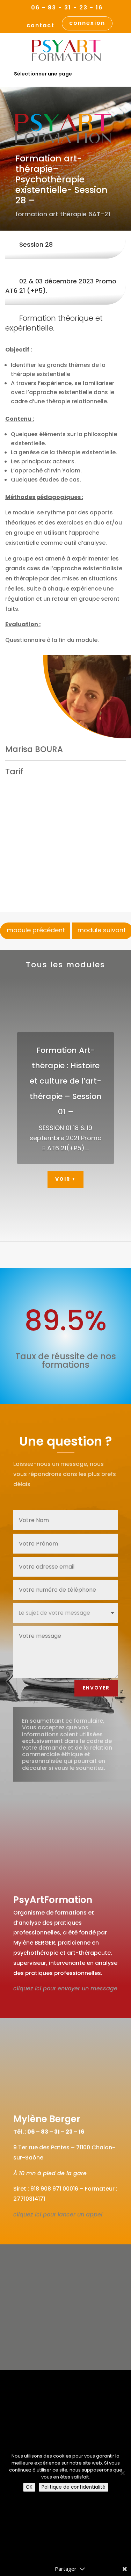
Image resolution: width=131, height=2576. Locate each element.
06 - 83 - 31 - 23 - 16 (67, 8)
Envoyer (96, 1688)
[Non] (122, 2473)
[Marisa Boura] (87, 697)
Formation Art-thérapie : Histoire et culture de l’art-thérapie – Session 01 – (66, 1081)
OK (29, 2487)
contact (41, 26)
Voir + (65, 1179)
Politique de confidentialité (74, 2487)
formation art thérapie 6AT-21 (63, 214)
